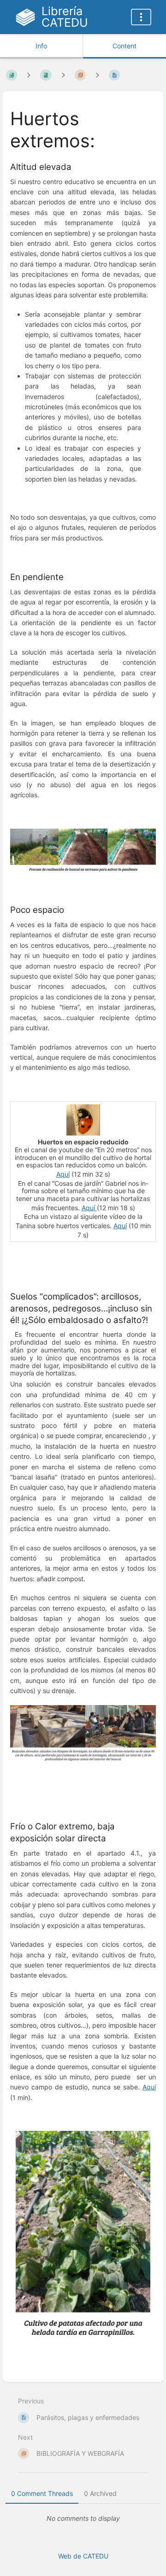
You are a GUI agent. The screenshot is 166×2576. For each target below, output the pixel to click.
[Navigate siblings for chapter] (63, 75)
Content (125, 46)
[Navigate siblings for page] (97, 75)
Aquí (63, 1174)
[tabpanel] (83, 2518)
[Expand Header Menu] (141, 17)
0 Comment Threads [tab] (42, 2493)
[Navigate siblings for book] (29, 75)
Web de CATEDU (83, 2556)
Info (41, 46)
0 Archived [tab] (100, 2493)
